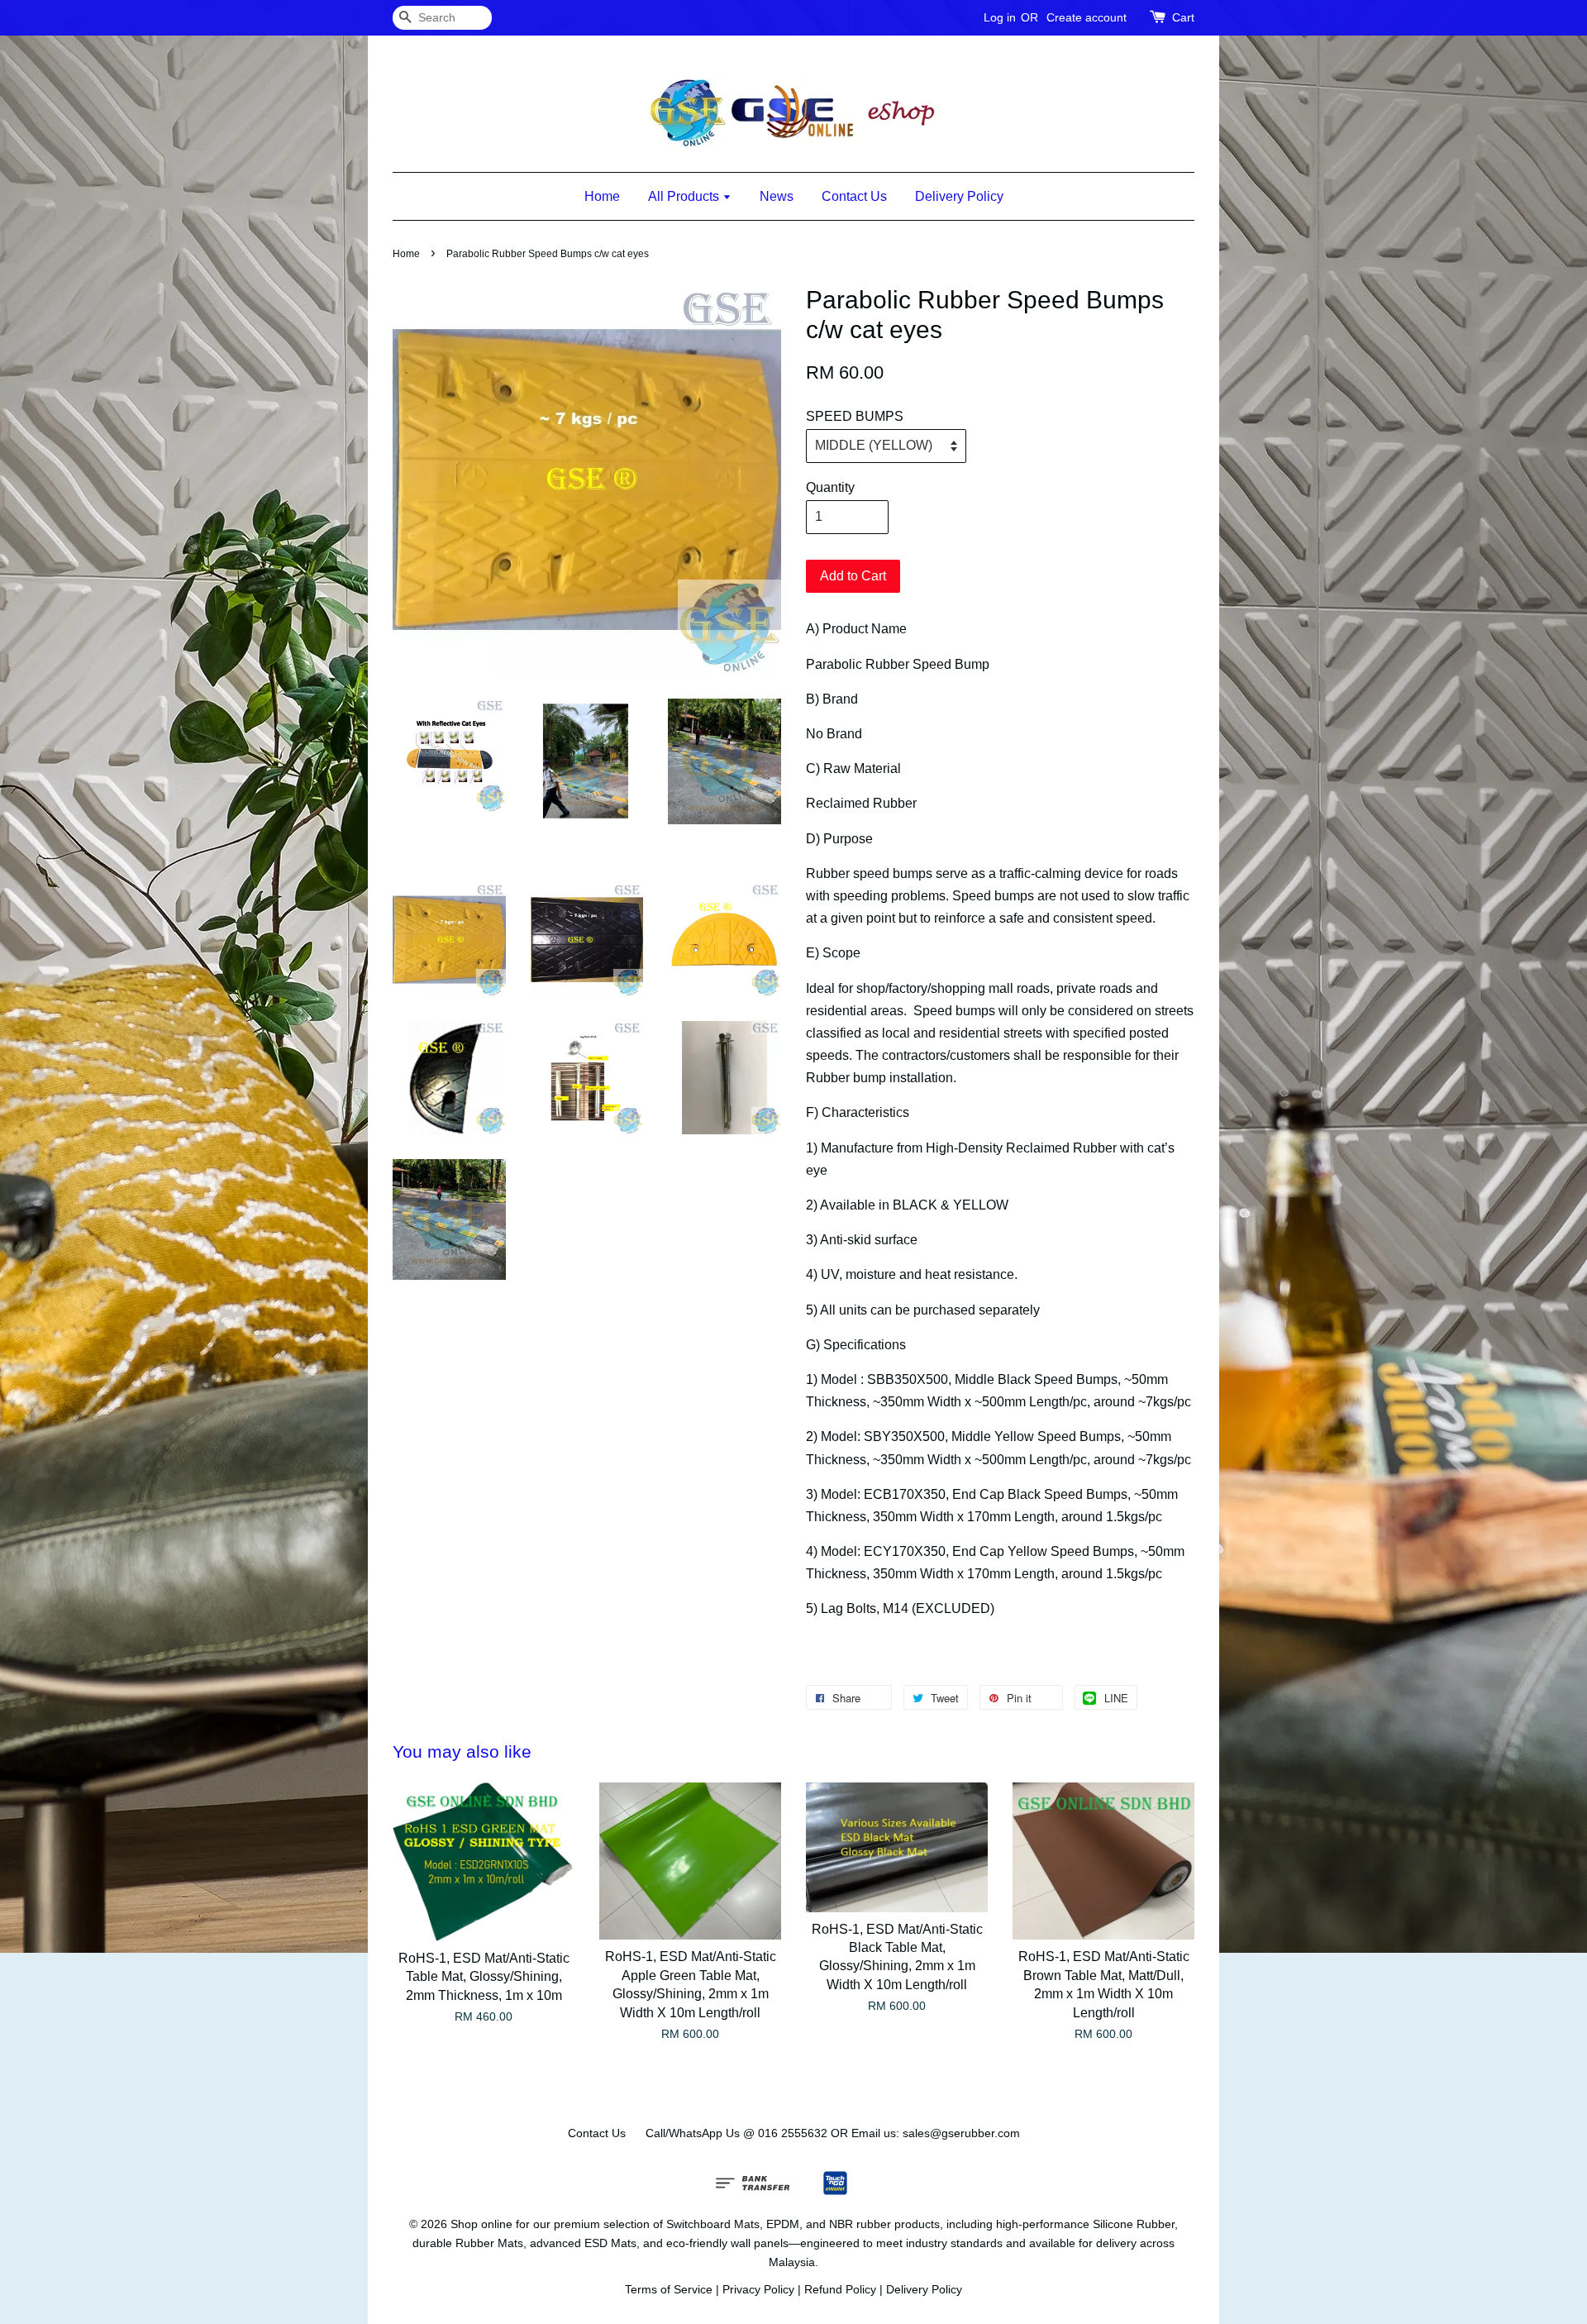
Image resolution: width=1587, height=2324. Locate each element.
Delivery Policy (959, 196)
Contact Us (854, 196)
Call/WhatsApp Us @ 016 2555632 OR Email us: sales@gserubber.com (833, 2133)
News (777, 196)
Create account (1087, 17)
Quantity (830, 487)
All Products (685, 196)
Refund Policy (840, 2290)
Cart (1183, 17)
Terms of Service (669, 2290)
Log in (1000, 17)
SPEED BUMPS (855, 416)
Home (602, 196)
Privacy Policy (758, 2290)
